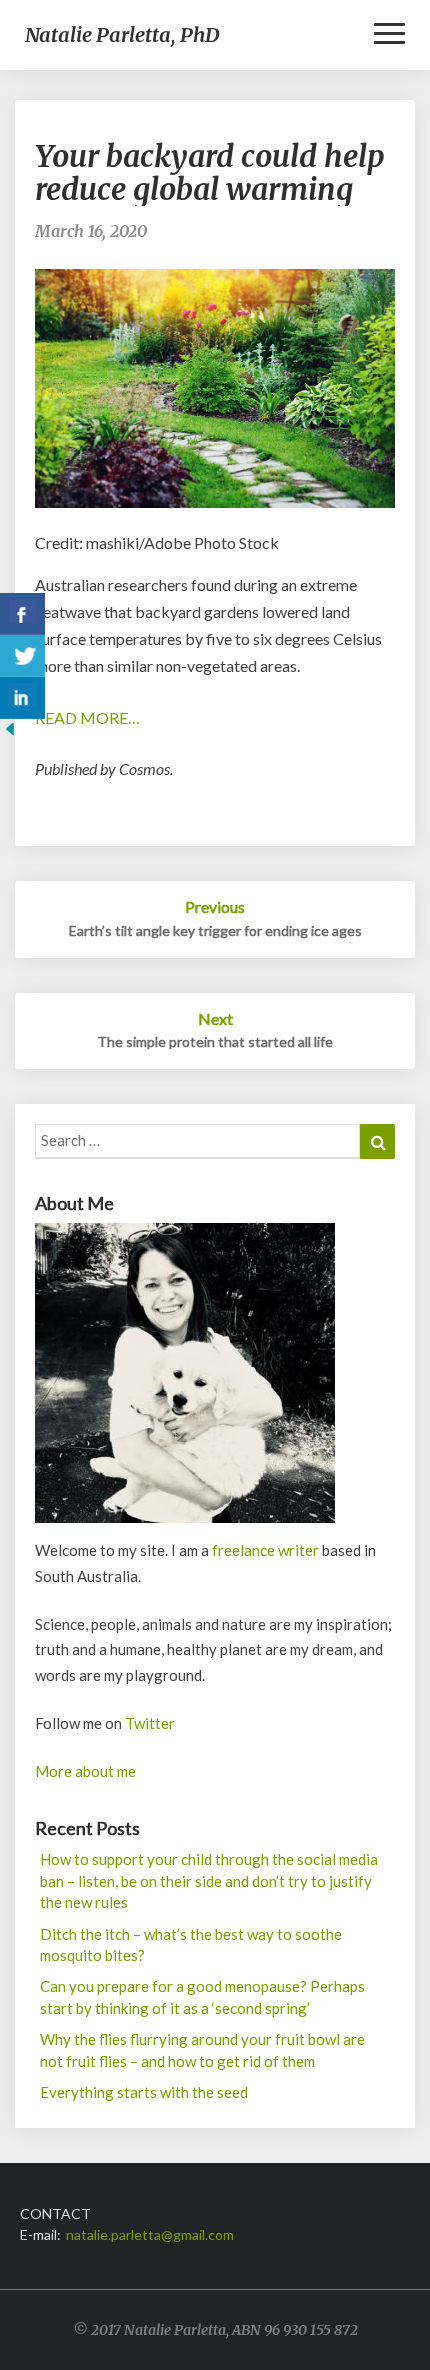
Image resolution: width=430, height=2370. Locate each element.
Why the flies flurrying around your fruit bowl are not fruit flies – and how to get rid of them (202, 2049)
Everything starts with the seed (144, 2092)
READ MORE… (87, 717)
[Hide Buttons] (10, 734)
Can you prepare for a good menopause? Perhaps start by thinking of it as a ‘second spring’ (202, 1996)
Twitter (150, 1723)
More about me (85, 1771)
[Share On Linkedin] (22, 698)
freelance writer (265, 1550)
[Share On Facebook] (22, 614)
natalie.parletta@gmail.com (150, 2234)
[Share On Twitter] (22, 656)
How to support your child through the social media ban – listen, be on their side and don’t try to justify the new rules (209, 1880)
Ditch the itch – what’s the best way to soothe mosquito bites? (191, 1944)
